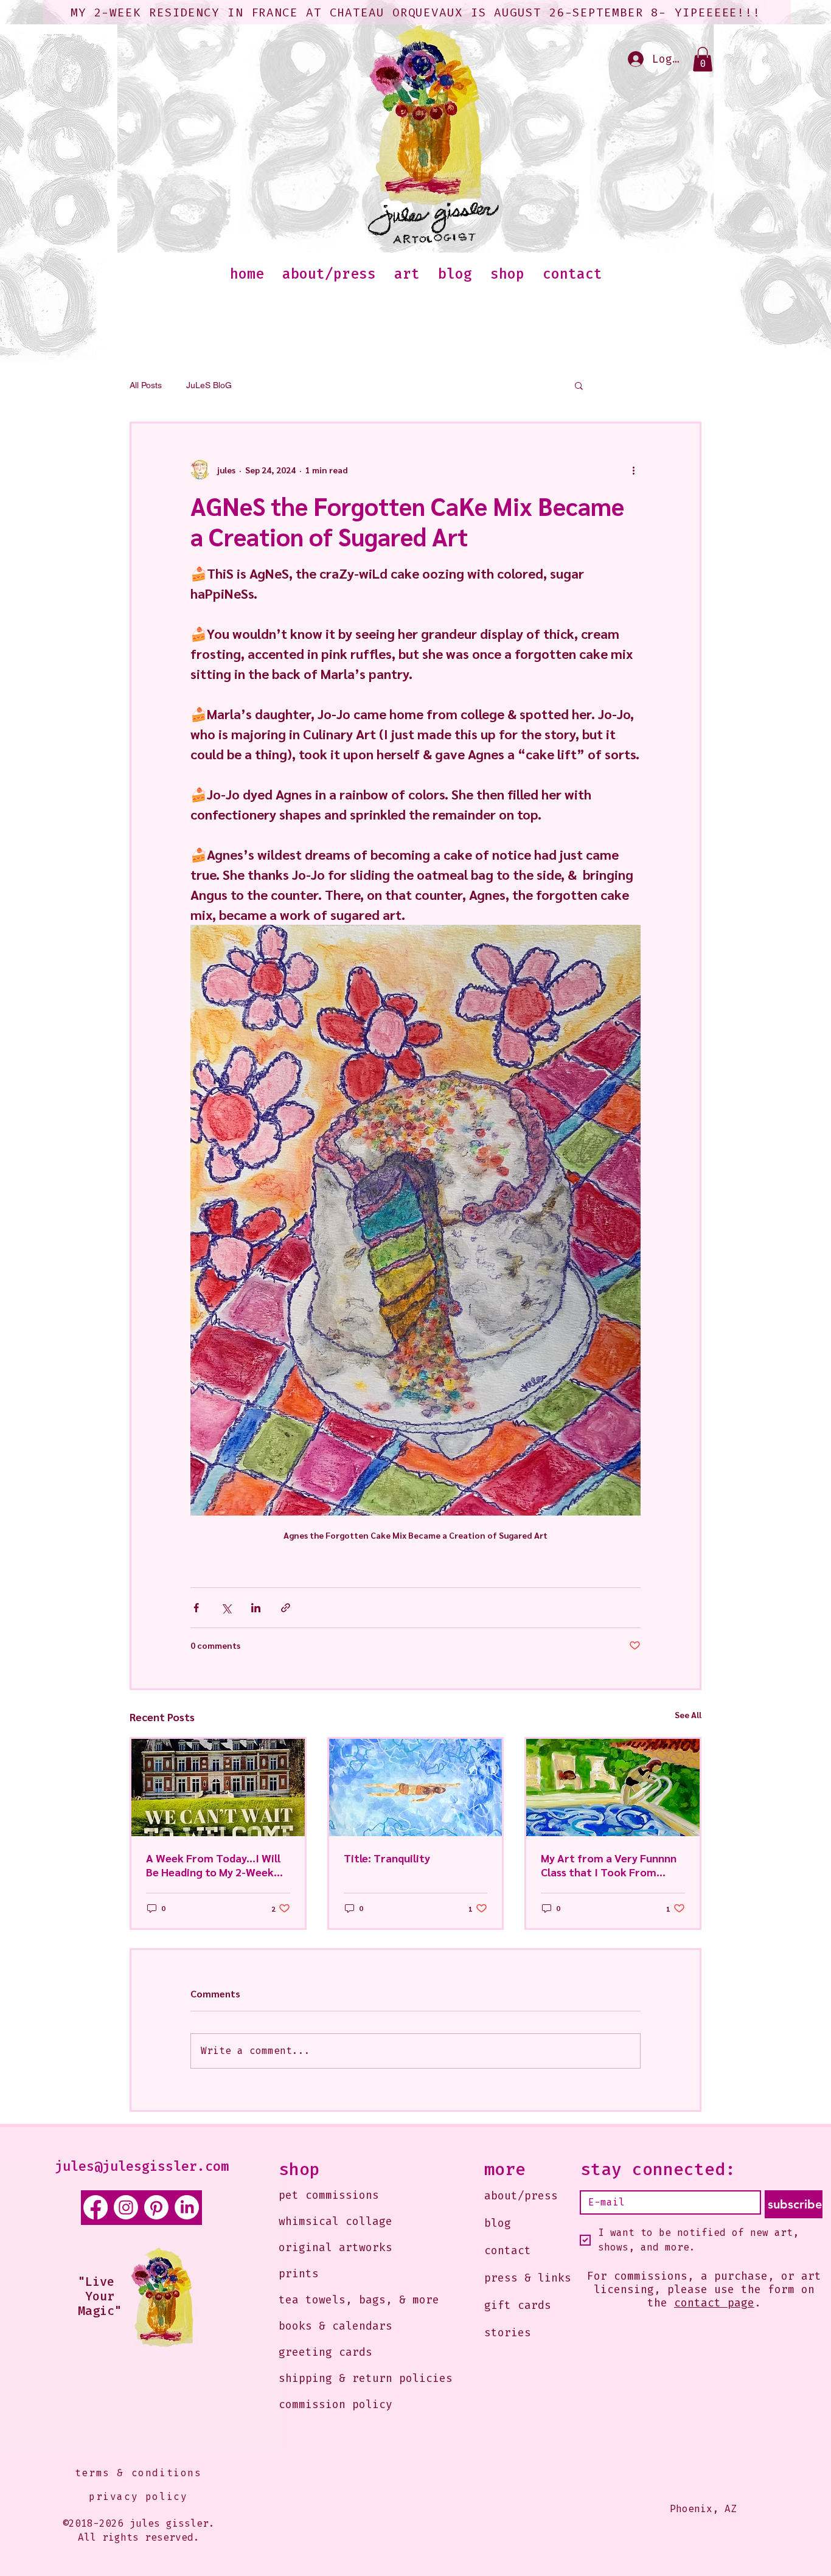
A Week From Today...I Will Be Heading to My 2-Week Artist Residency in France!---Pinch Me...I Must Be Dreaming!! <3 (217, 1865)
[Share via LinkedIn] (256, 1608)
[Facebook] (96, 2207)
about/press (521, 2196)
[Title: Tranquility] (416, 1788)
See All (688, 1714)
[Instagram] (126, 2207)
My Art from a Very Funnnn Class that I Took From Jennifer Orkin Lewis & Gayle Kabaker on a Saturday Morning (612, 1865)
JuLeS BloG (209, 385)
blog (498, 2223)
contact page (714, 2303)
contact (508, 2251)
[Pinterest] (156, 2207)
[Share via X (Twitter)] (226, 1608)
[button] (703, 59)
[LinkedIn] (187, 2207)
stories (508, 2333)
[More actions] (633, 470)
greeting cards (325, 2352)
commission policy (336, 2404)
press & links (528, 2278)
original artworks (336, 2247)
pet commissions (329, 2195)
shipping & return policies (348, 2378)
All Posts (146, 385)
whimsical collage (336, 2221)
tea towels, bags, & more (348, 2300)
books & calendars (336, 2326)
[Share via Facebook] (196, 1608)
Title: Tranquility (387, 1858)
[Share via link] (286, 1608)
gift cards (518, 2305)
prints (299, 2274)
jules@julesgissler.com (142, 2166)
